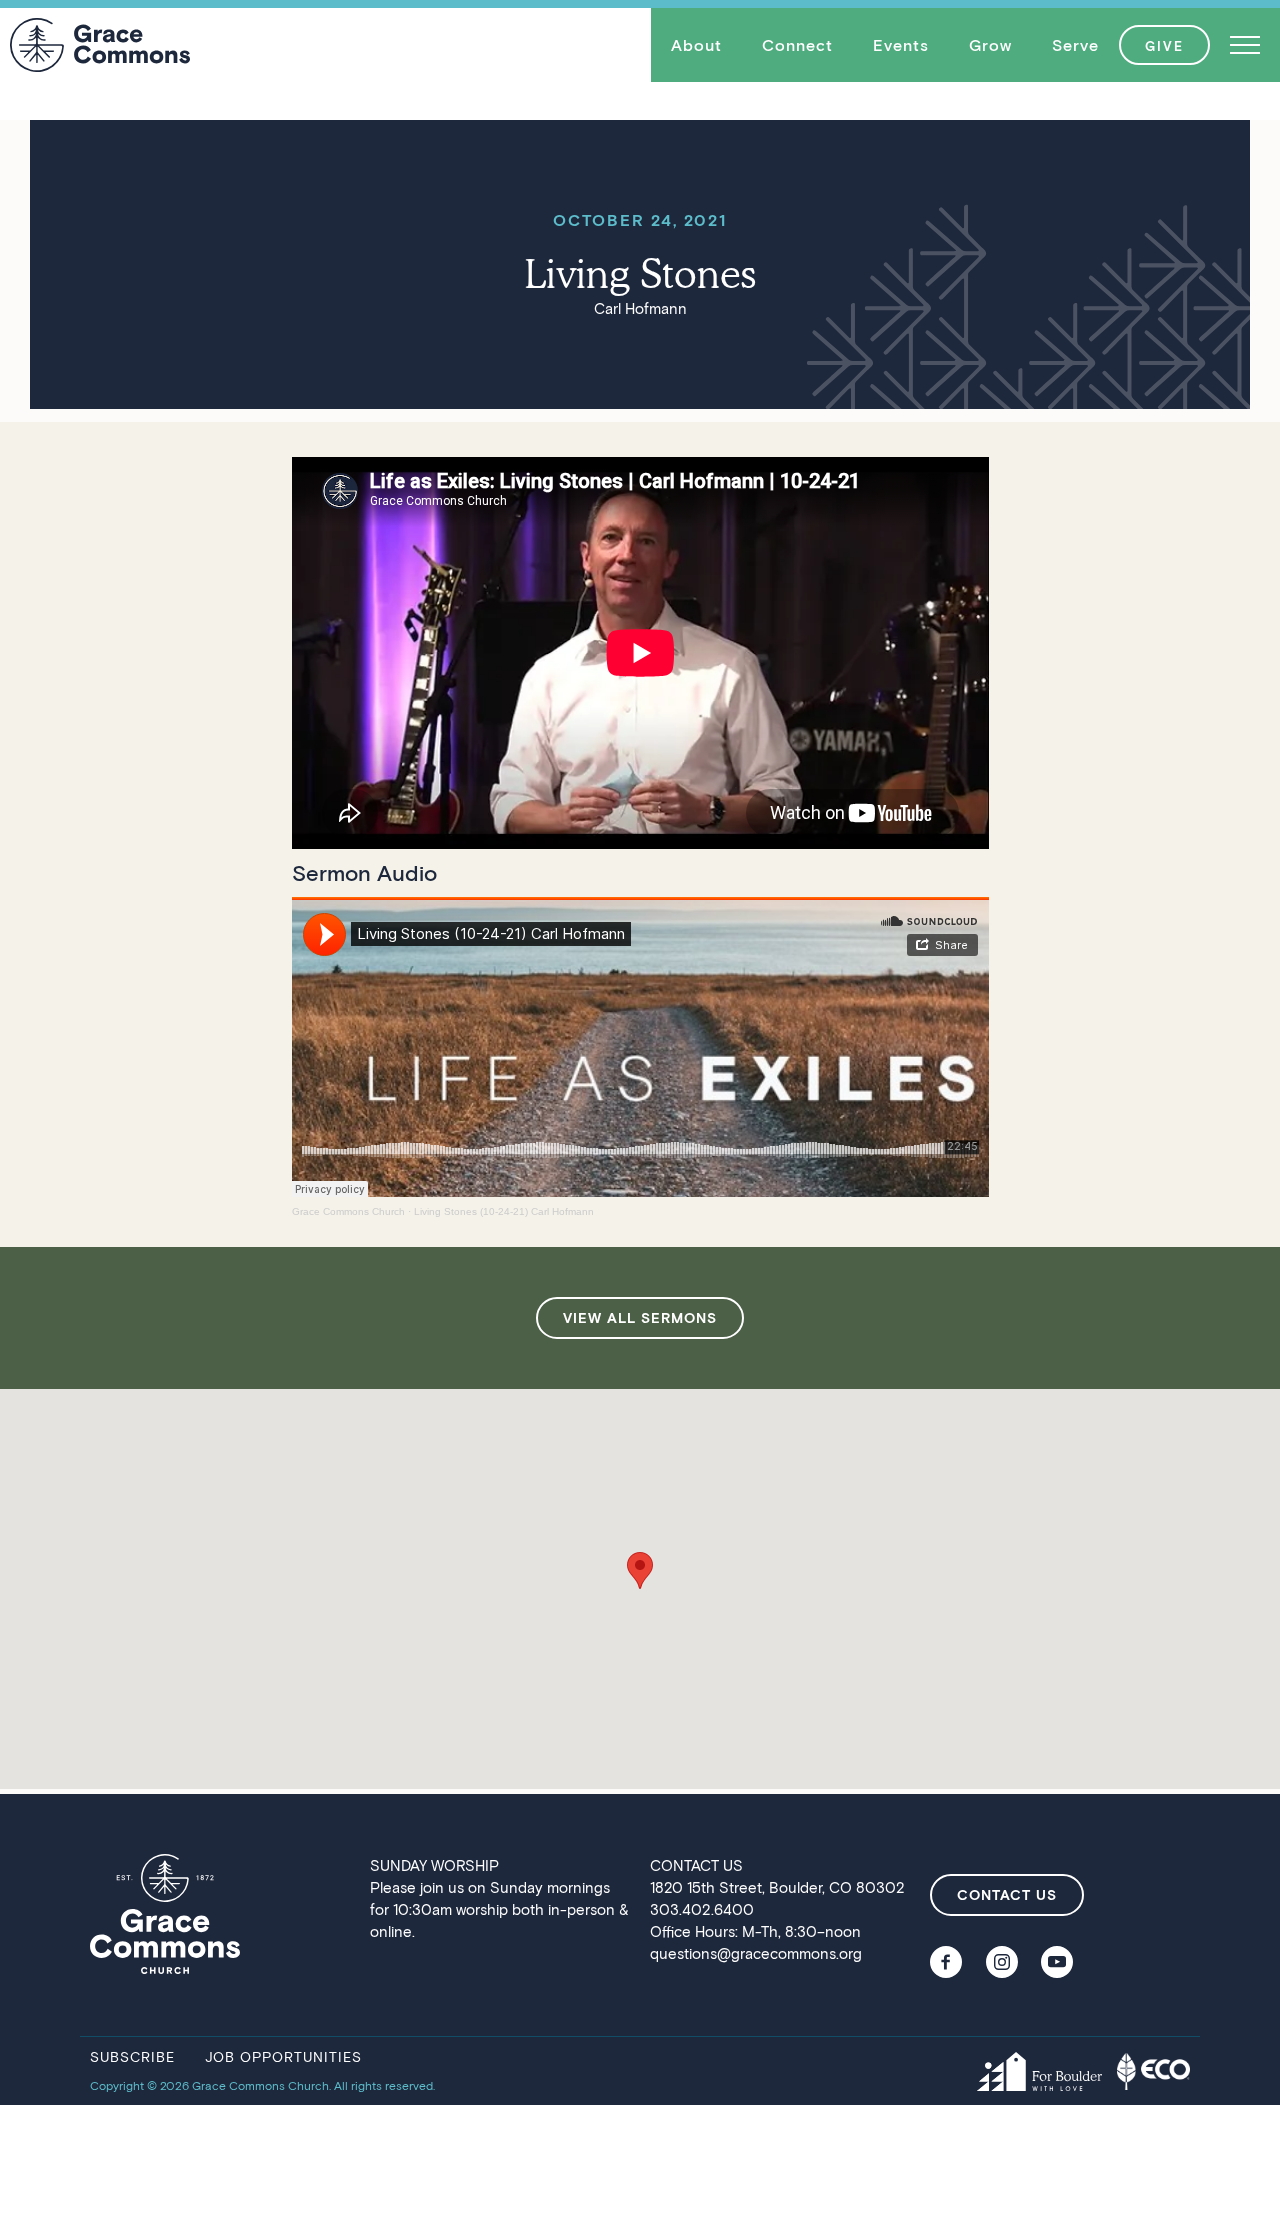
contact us (1007, 1894)
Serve (1075, 44)
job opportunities (283, 2056)
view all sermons (640, 1317)
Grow (990, 44)
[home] (100, 45)
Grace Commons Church (348, 1211)
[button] (696, 45)
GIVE (1164, 46)
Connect (797, 44)
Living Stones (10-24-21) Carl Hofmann (504, 1211)
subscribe (132, 2056)
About (696, 44)
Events (901, 44)
